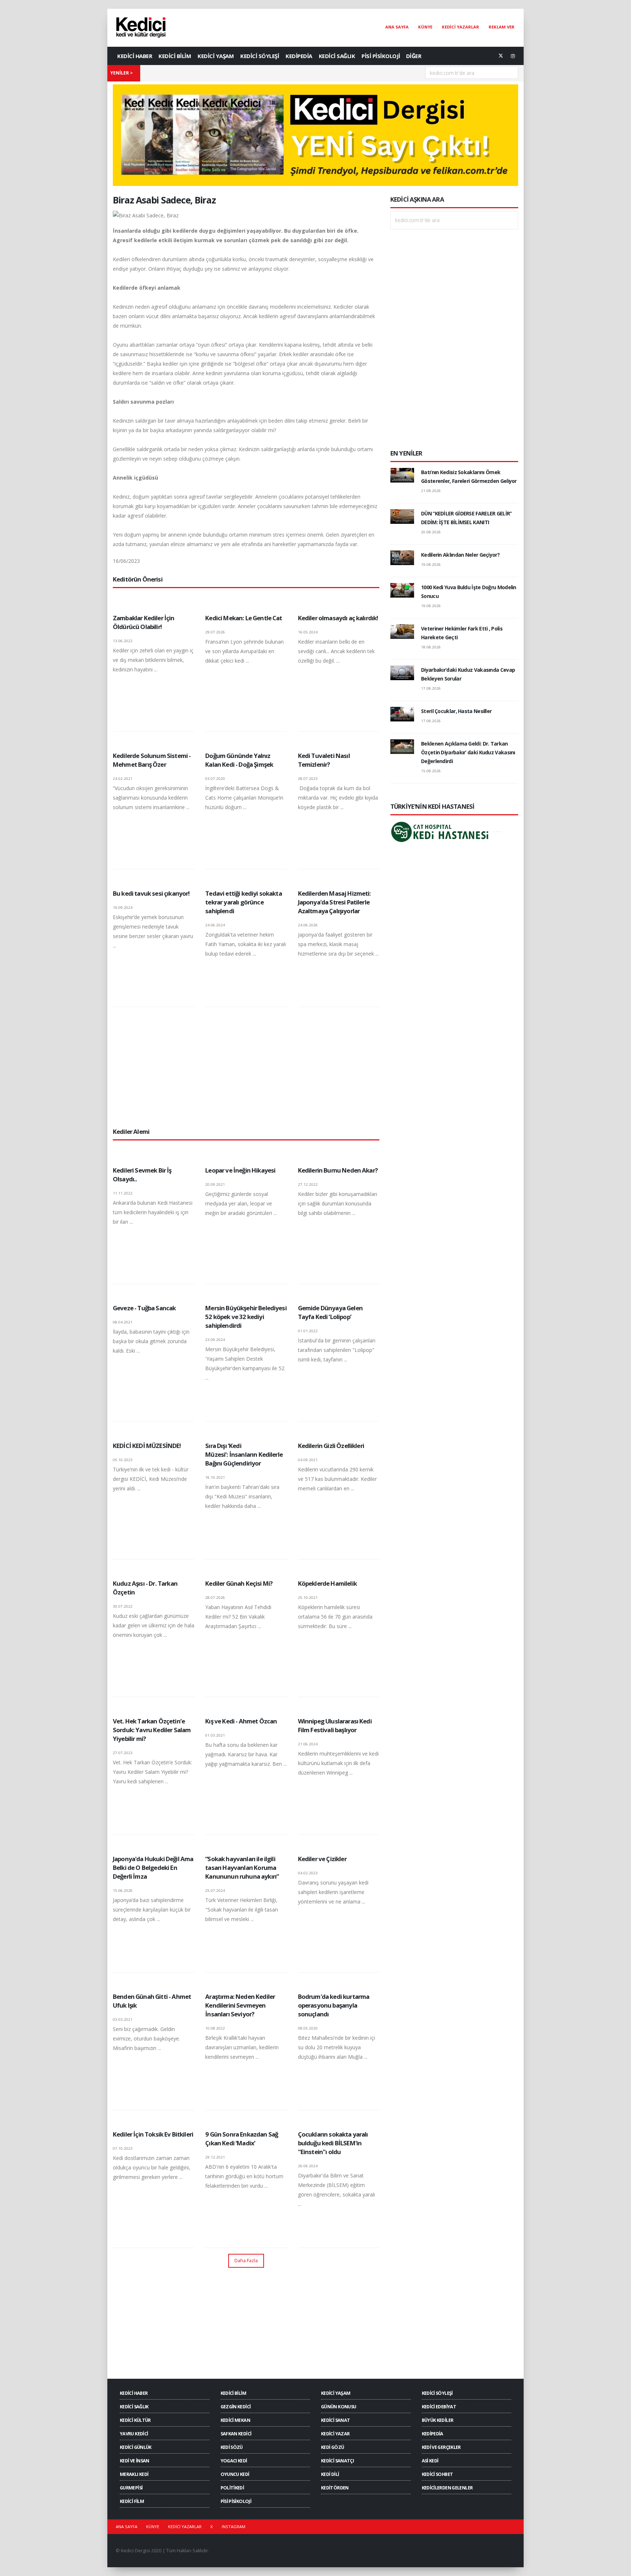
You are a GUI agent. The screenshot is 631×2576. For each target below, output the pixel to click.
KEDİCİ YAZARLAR (460, 27)
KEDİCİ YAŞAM (216, 56)
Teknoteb (373, 2551)
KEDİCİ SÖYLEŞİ (260, 56)
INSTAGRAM (234, 2527)
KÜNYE (425, 27)
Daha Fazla (246, 2260)
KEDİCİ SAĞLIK (337, 56)
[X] (501, 56)
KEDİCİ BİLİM (175, 56)
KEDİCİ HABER (135, 56)
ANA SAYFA (397, 27)
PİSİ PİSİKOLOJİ (381, 56)
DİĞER (414, 56)
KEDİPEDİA (299, 56)
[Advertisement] (246, 1067)
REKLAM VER (502, 27)
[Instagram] (513, 56)
